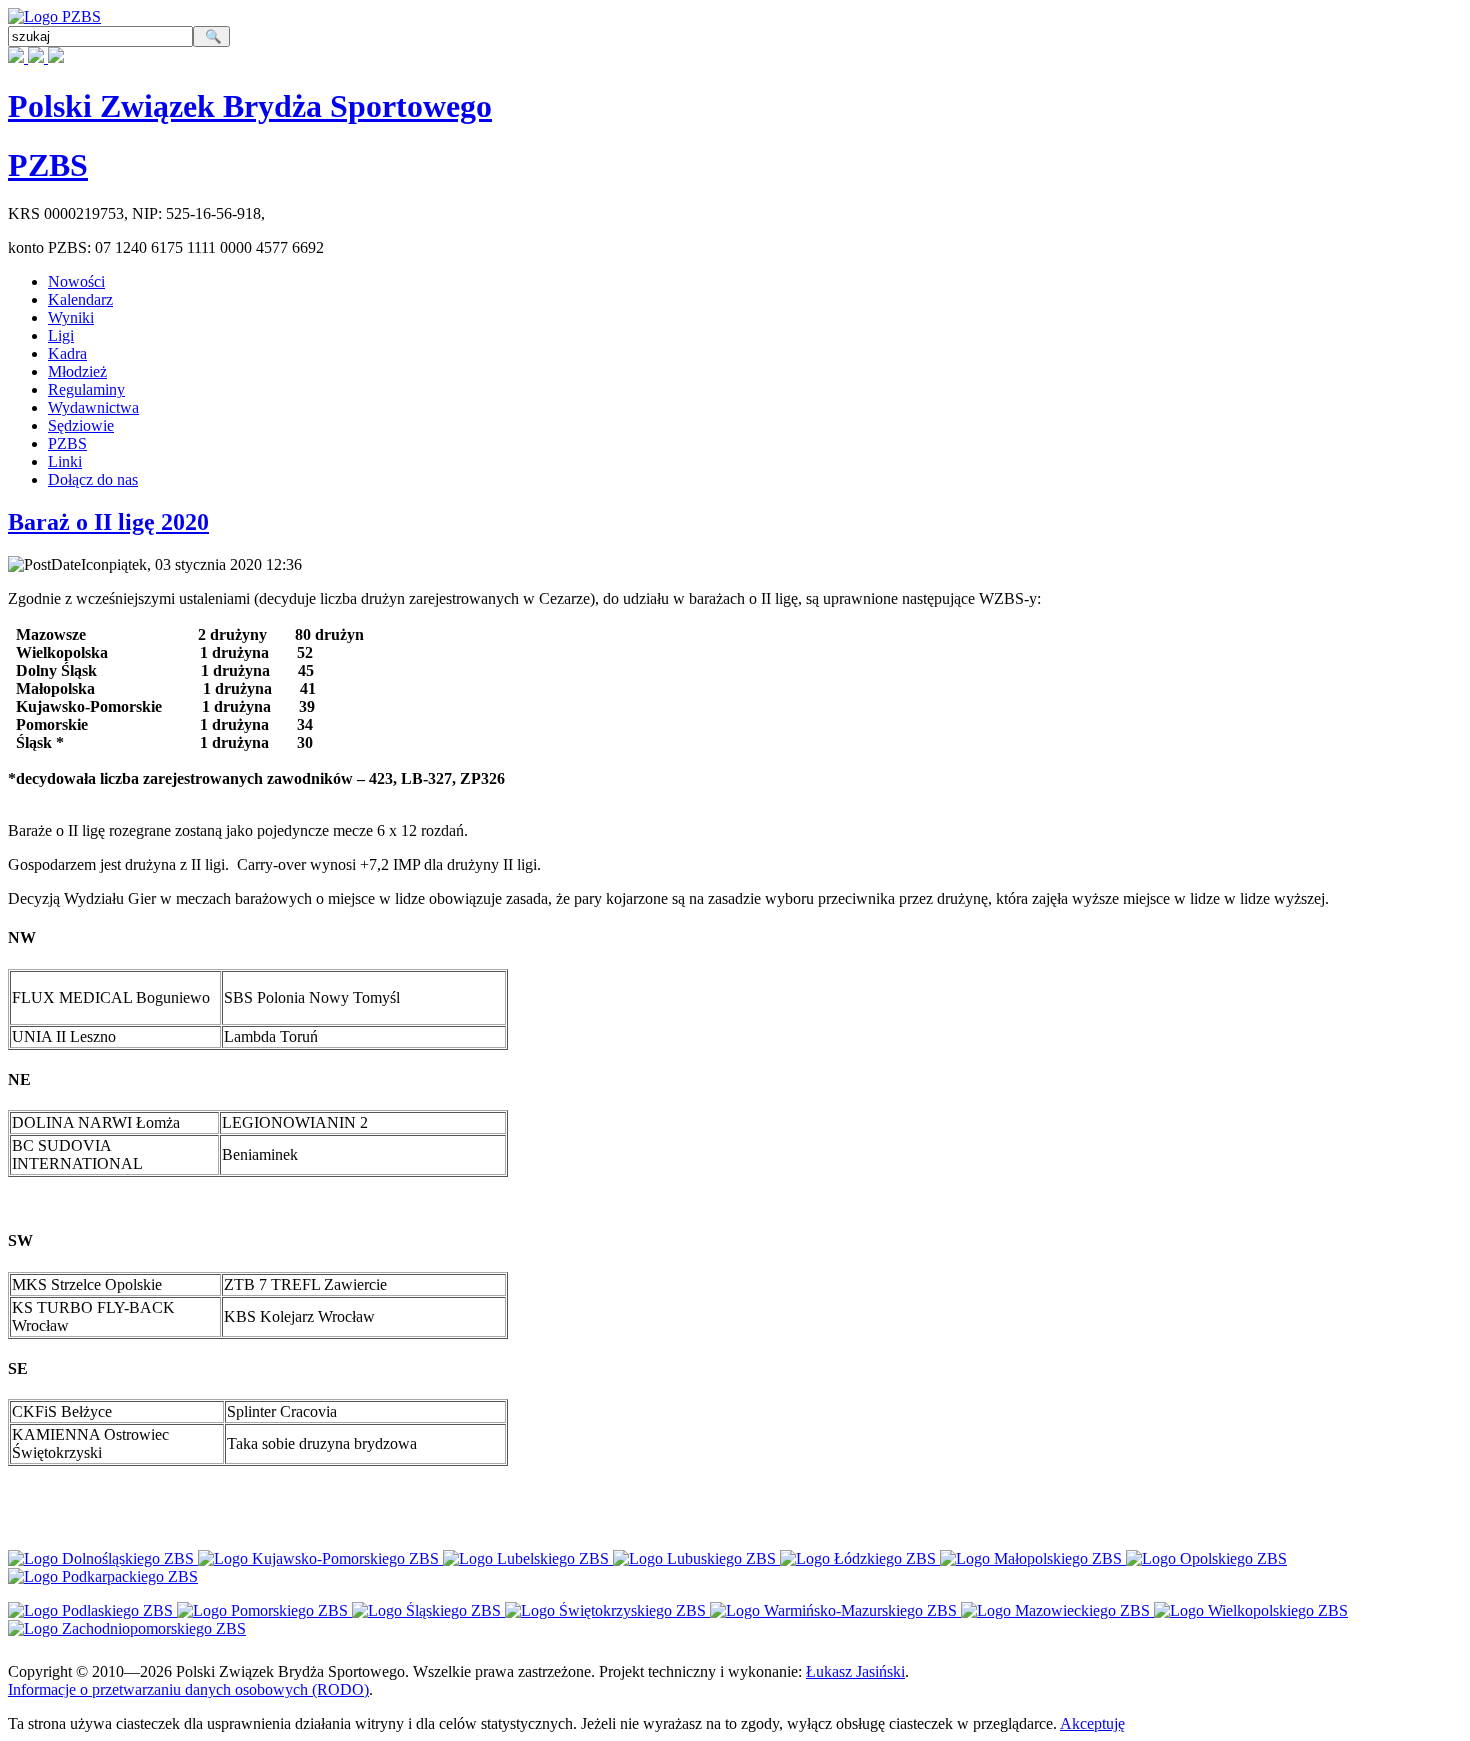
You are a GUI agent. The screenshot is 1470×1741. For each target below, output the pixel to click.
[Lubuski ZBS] (696, 1558)
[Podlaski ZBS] (92, 1610)
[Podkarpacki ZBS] (103, 1576)
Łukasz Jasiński (855, 1671)
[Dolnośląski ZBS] (103, 1558)
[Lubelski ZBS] (528, 1558)
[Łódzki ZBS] (860, 1558)
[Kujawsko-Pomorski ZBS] (320, 1558)
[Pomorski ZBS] (264, 1610)
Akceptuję (1092, 1723)
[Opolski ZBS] (1206, 1558)
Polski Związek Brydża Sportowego (250, 106)
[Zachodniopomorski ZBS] (127, 1628)
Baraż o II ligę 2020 (108, 522)
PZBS (48, 165)
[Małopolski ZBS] (1033, 1558)
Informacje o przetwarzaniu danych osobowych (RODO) (188, 1689)
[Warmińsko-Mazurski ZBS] (835, 1610)
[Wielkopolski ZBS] (1251, 1610)
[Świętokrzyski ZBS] (607, 1610)
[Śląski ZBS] (428, 1610)
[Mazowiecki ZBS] (1057, 1610)
